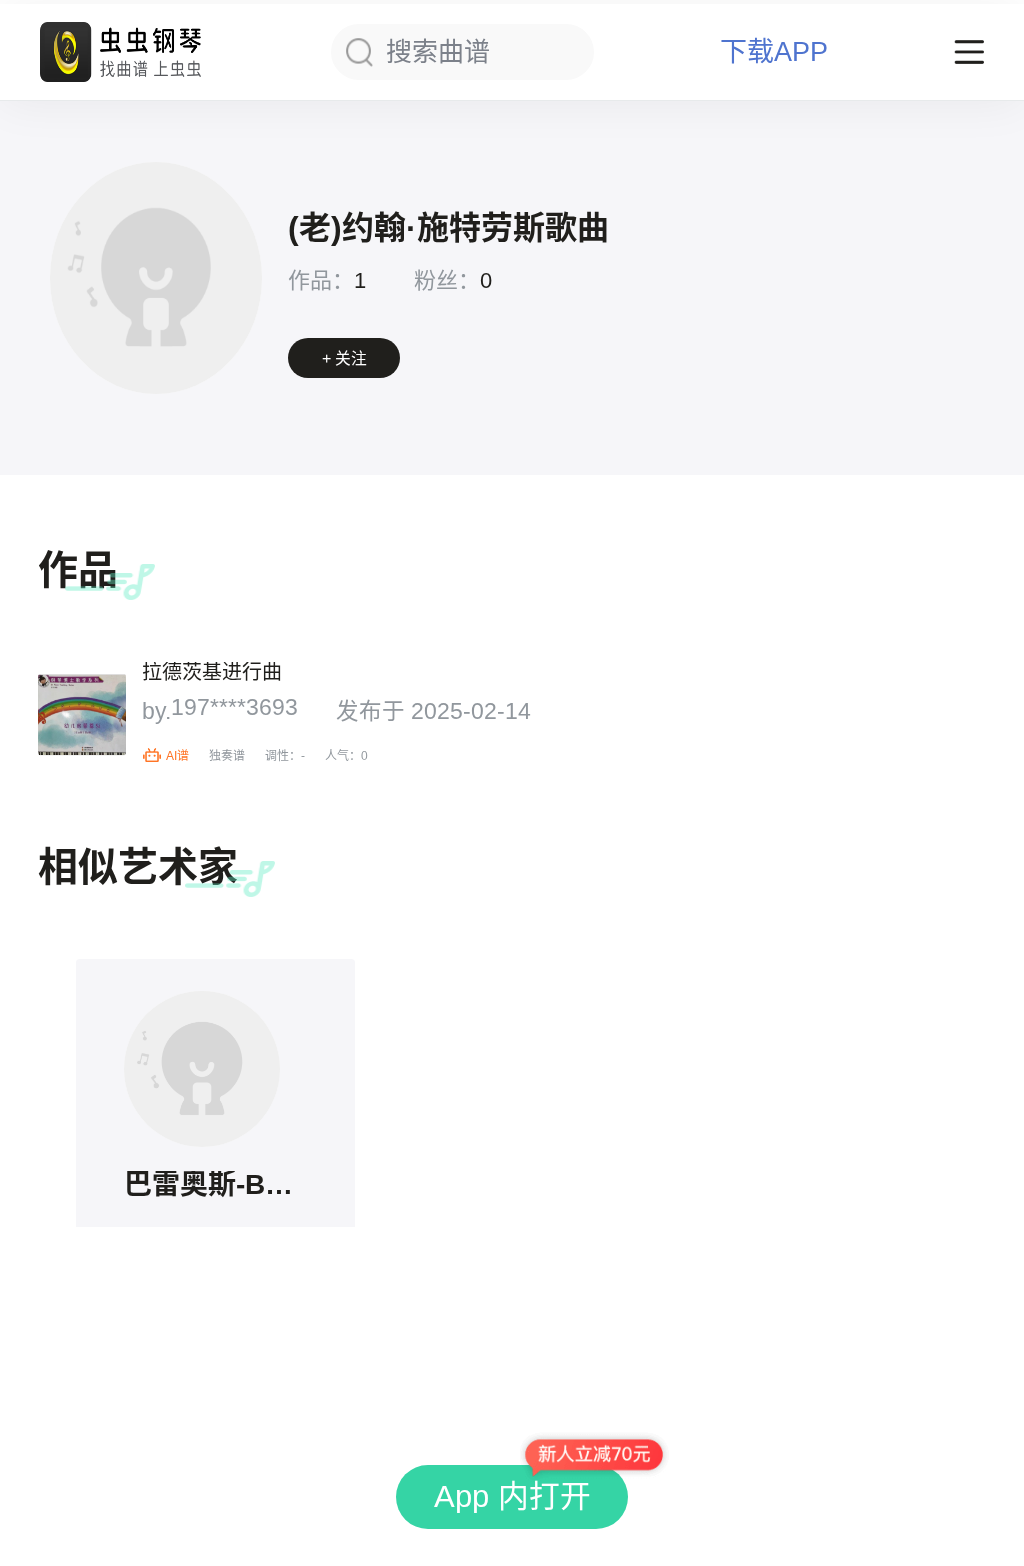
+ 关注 (344, 358)
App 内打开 (512, 1496)
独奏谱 (227, 756)
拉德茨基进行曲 (212, 672)
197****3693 (234, 708)
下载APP (774, 52)
